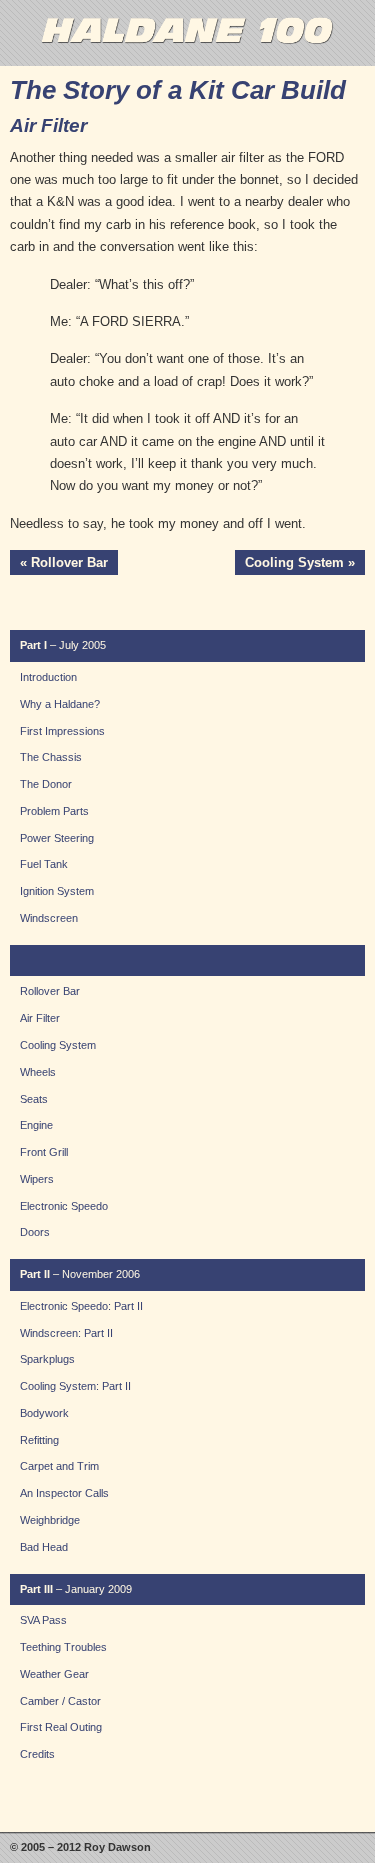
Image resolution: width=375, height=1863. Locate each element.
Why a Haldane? (60, 704)
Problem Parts (54, 811)
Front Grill (44, 1152)
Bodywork (44, 1413)
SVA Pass (43, 1620)
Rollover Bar (50, 991)
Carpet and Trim (59, 1466)
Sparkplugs (47, 1359)
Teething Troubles (63, 1647)
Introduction (48, 677)
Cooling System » (300, 562)
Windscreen (49, 918)
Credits (37, 1754)
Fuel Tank (44, 864)
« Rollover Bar (64, 562)
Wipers (37, 1179)
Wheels (38, 1072)
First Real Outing (61, 1727)
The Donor (46, 784)
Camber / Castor (60, 1701)
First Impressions (62, 731)
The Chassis (51, 757)
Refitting (39, 1440)
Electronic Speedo (64, 1206)
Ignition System (57, 891)
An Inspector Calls (64, 1493)
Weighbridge (50, 1520)
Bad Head (44, 1547)
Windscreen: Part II (66, 1333)
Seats (34, 1099)
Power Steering (57, 838)
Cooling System (58, 1045)
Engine (36, 1125)
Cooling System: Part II (75, 1386)
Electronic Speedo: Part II (81, 1306)
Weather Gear (54, 1674)
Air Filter (40, 1018)
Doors (35, 1232)
